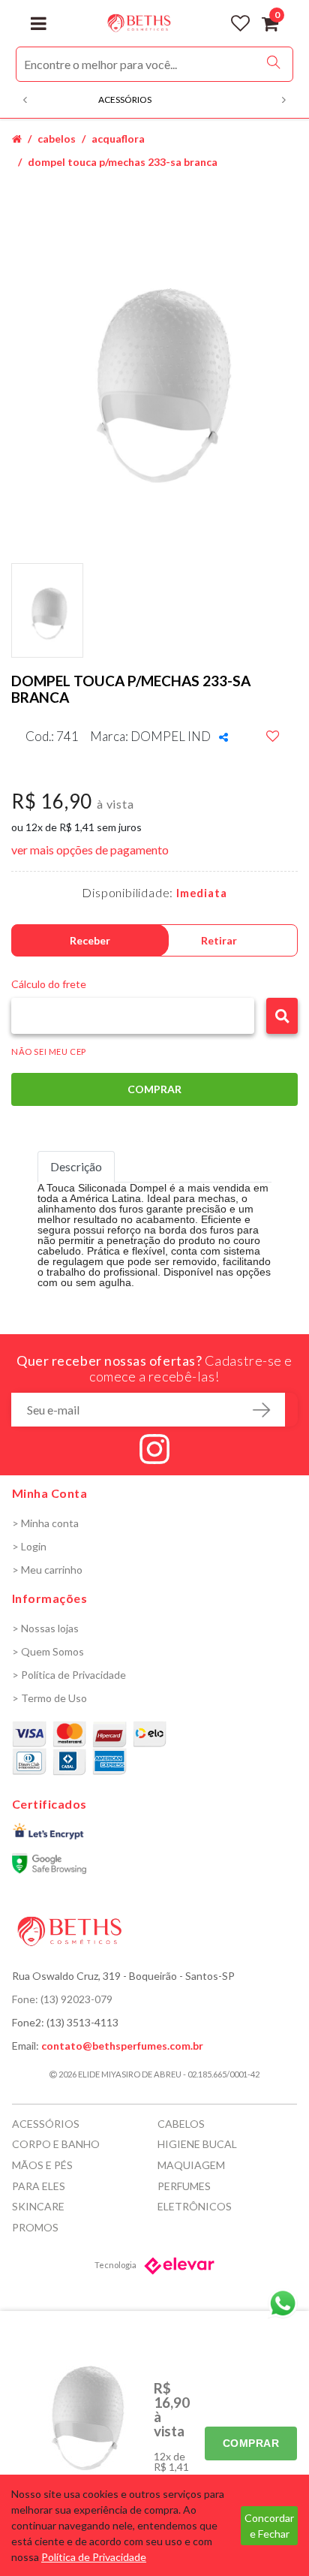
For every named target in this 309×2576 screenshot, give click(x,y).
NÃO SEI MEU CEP (49, 1051)
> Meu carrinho (47, 1570)
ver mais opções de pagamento (90, 850)
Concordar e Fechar (269, 2526)
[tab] (76, 1167)
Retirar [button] (219, 940)
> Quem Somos (48, 1651)
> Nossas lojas (45, 1628)
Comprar (251, 2443)
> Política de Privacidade (69, 1675)
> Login (29, 1546)
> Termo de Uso (49, 1698)
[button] (282, 1016)
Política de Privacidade (94, 2557)
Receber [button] (90, 940)
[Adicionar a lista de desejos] (273, 737)
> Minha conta (45, 1523)
